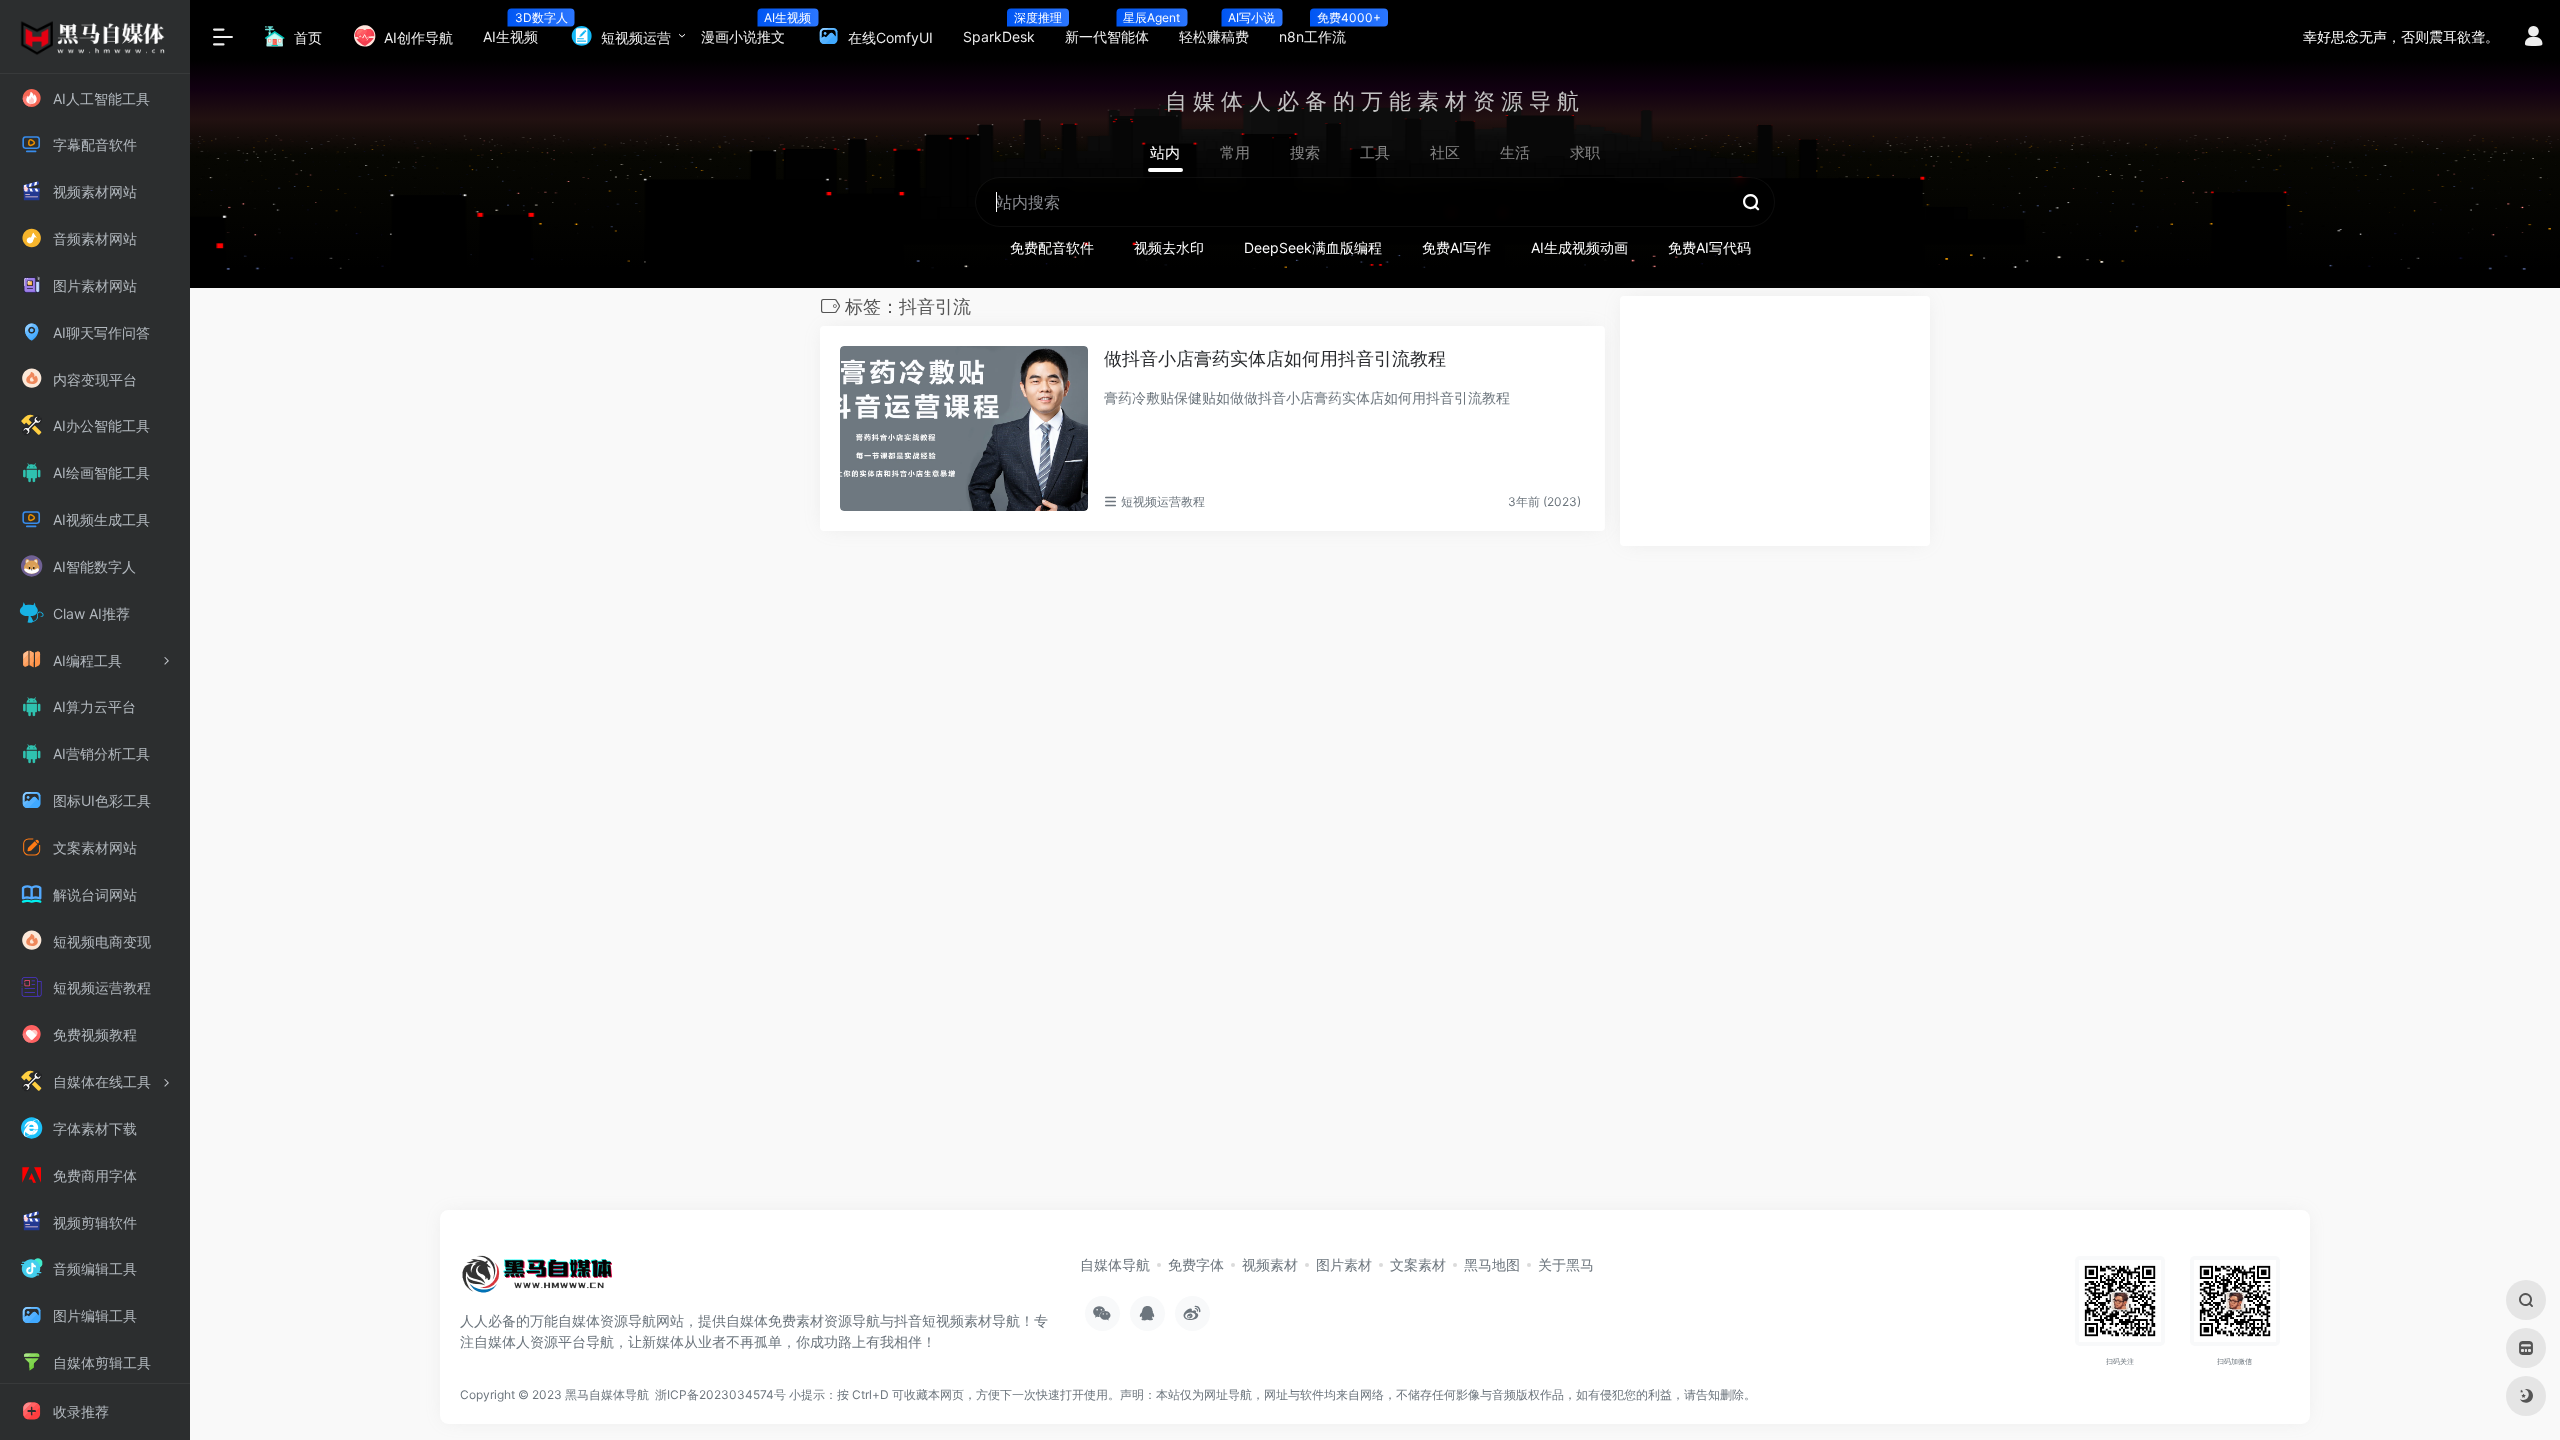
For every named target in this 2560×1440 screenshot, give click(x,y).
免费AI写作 (1456, 247)
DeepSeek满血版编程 (1313, 247)
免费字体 (1196, 1264)
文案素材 (1418, 1264)
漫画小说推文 (750, 30)
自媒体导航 (1115, 1264)
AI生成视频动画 (1579, 247)
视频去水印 (1169, 247)
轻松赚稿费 (1221, 30)
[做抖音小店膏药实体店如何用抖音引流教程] (964, 429)
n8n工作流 (1320, 30)
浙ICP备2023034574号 (720, 1394)
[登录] (2533, 38)
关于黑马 (1566, 1264)
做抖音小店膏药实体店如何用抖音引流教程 (1275, 358)
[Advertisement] (1775, 421)
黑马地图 (1492, 1264)
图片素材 (1344, 1264)
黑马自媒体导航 (607, 1394)
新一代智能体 (1114, 30)
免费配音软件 (1052, 247)
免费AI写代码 (1709, 247)
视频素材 (1270, 1264)
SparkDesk (1006, 30)
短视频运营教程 (1163, 501)
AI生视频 (518, 30)
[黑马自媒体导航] (537, 1280)
